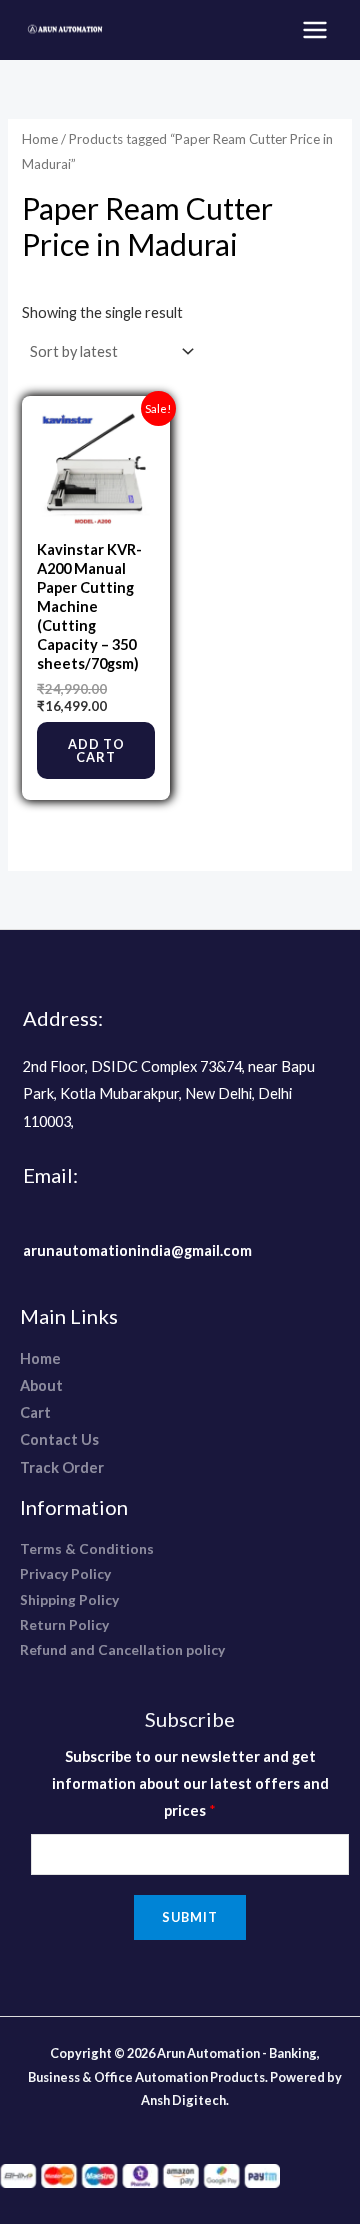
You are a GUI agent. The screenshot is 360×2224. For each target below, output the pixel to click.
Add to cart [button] (96, 750)
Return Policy (64, 1624)
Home (40, 139)
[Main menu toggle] (315, 30)
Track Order (62, 1467)
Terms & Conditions (87, 1548)
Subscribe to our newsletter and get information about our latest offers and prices (190, 1783)
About (41, 1385)
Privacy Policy (65, 1573)
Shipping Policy (69, 1599)
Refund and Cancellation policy (122, 1649)
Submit (190, 1917)
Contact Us (59, 1439)
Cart (35, 1412)
